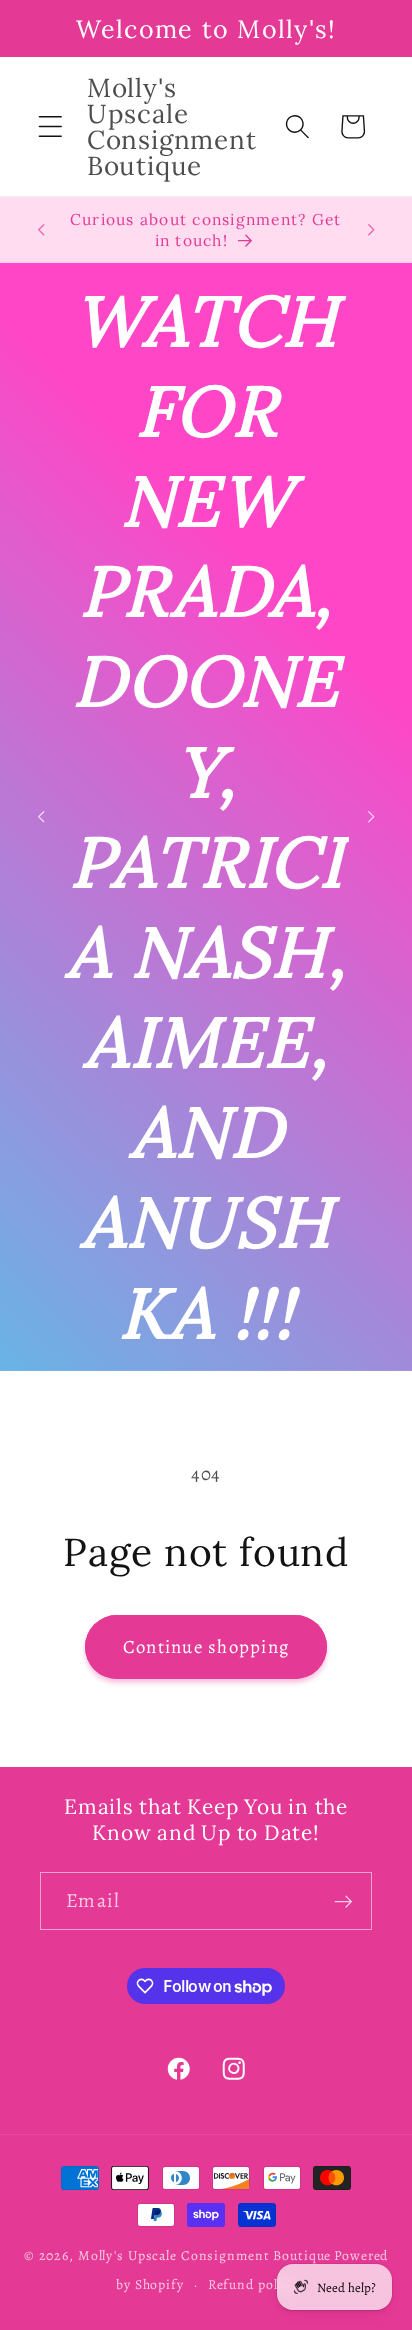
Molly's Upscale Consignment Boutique (205, 2255)
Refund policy (252, 2284)
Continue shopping (206, 1646)
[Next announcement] (371, 230)
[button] (50, 126)
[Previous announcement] (41, 230)
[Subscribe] (343, 1901)
